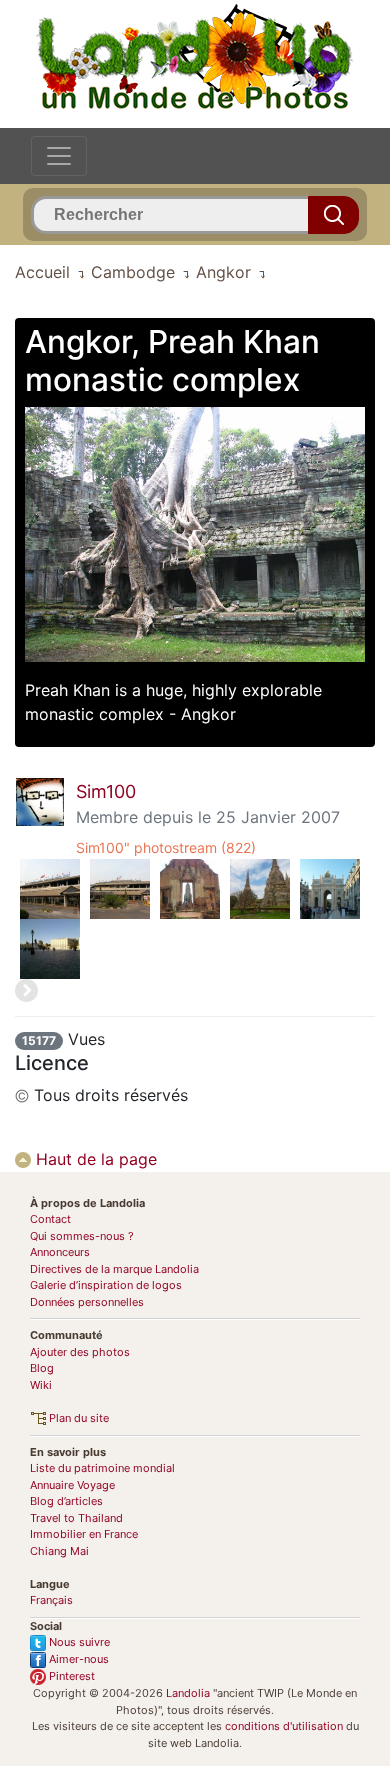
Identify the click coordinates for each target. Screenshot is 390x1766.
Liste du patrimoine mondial (102, 1468)
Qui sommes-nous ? (82, 1236)
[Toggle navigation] (59, 156)
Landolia (188, 1693)
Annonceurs (60, 1252)
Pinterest (70, 1676)
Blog (42, 1368)
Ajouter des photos (80, 1352)
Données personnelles (87, 1302)
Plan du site (77, 1418)
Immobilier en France (84, 1534)
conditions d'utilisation (284, 1726)
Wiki (41, 1385)
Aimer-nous (77, 1659)
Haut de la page (94, 1159)
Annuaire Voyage (72, 1485)
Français (51, 1600)
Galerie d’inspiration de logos (106, 1285)
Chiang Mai (59, 1551)
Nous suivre (78, 1642)
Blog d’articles (66, 1501)
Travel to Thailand (76, 1518)
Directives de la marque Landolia (114, 1269)
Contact (50, 1219)
